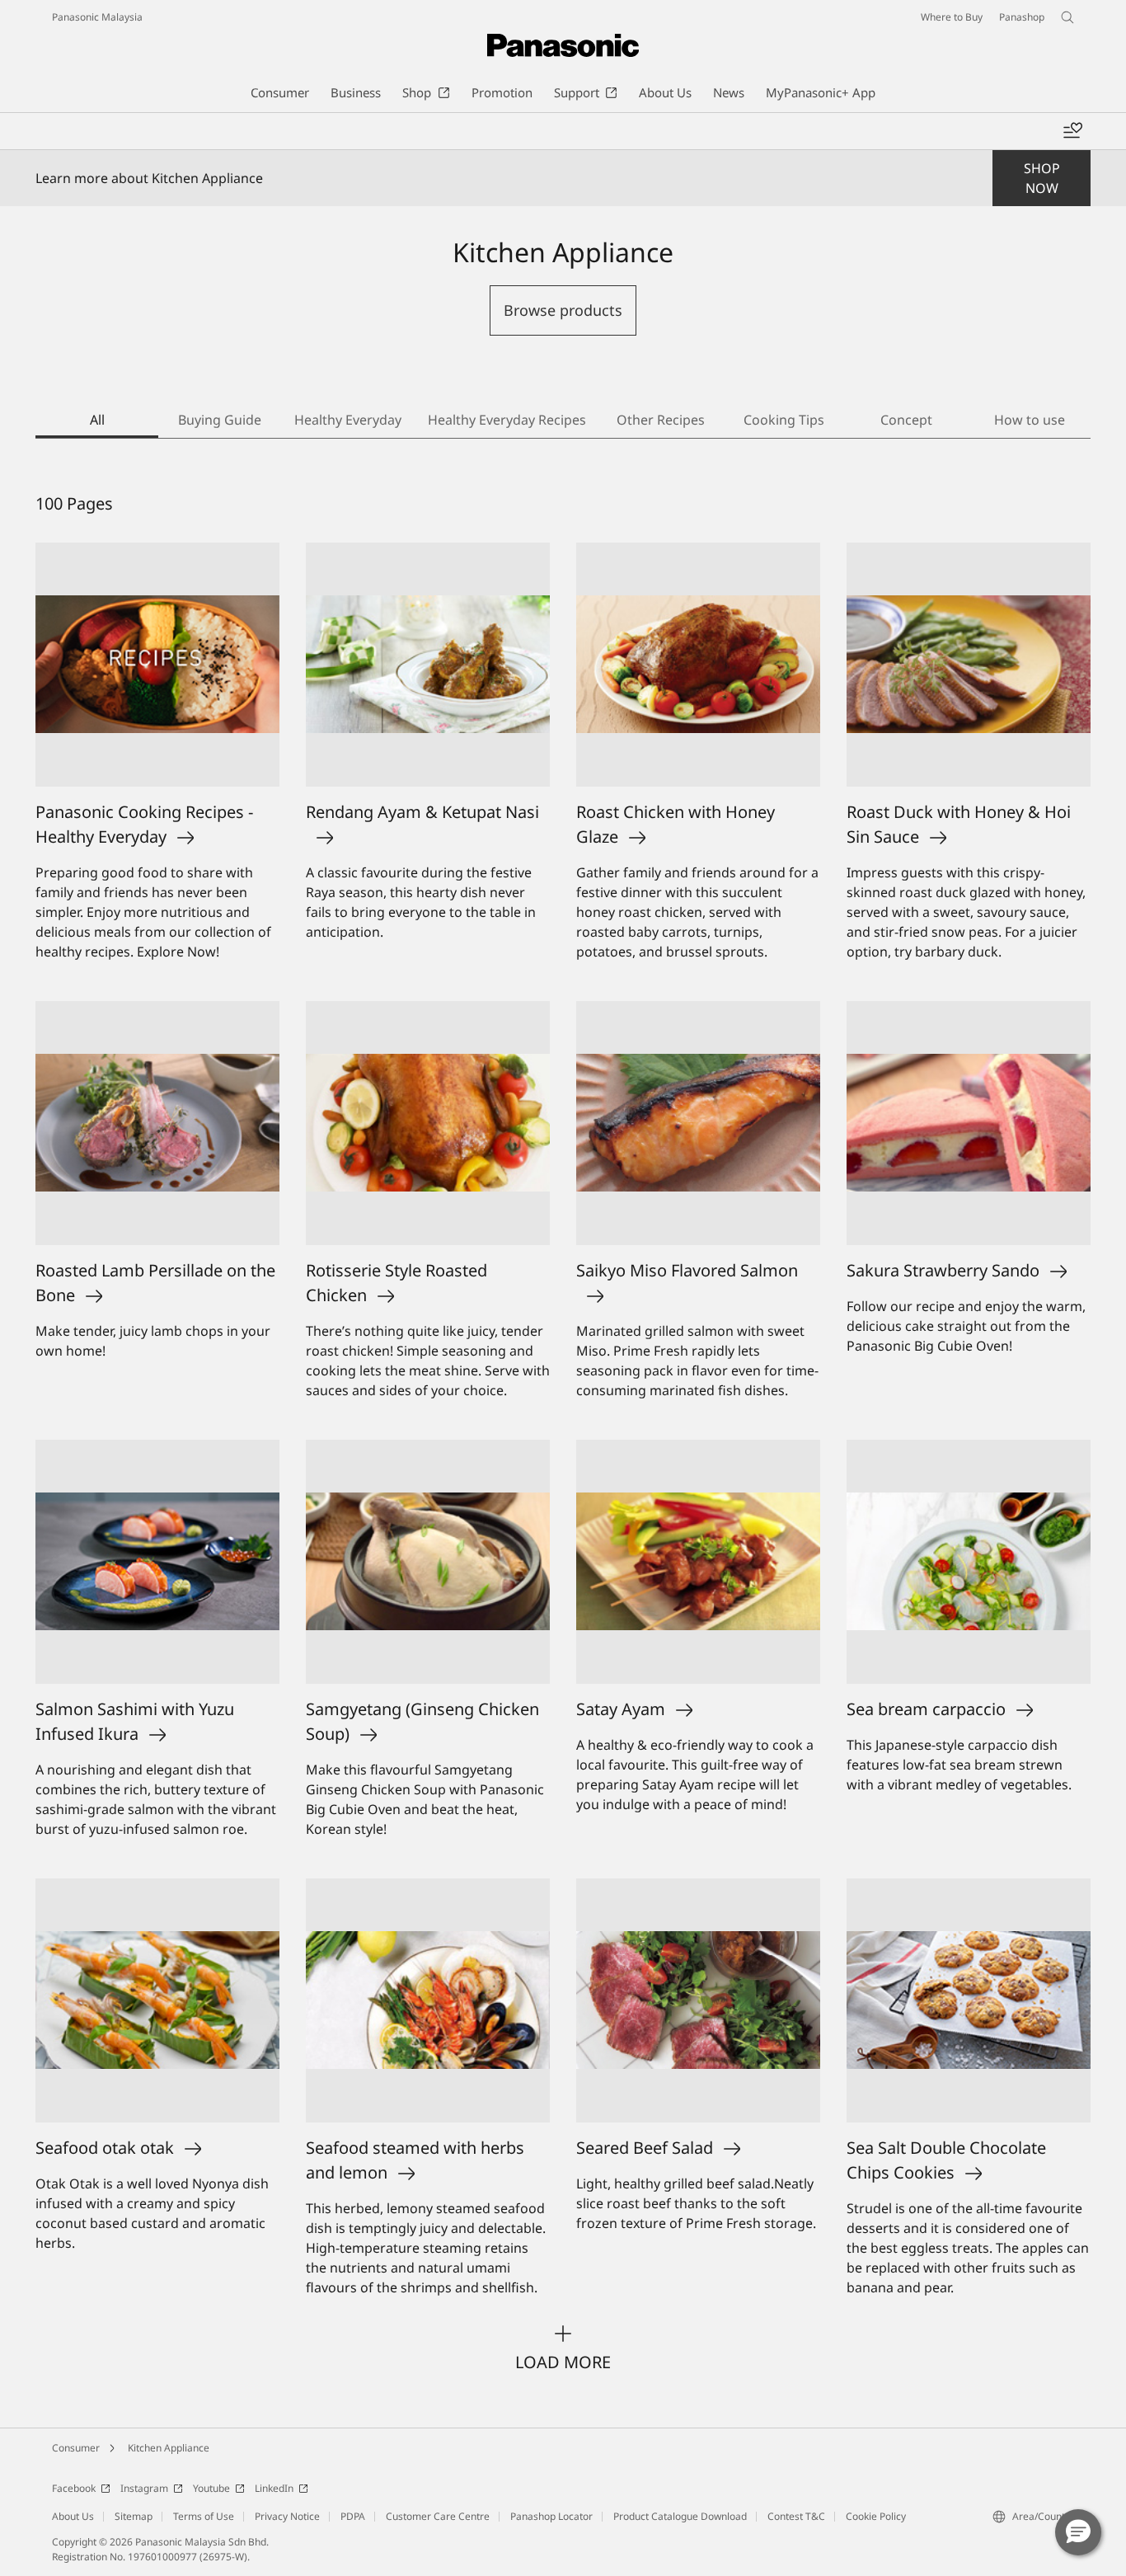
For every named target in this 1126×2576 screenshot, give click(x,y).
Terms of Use (204, 2516)
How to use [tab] (1030, 420)
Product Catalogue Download (680, 2516)
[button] (1078, 2532)
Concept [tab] (906, 420)
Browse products (563, 310)
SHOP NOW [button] (1042, 178)
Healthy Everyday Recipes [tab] (507, 420)
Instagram (144, 2488)
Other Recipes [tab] (661, 420)
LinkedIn (274, 2488)
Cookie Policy (876, 2516)
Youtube (211, 2488)
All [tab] (97, 420)
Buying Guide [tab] (220, 420)
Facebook (74, 2488)
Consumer (76, 2448)
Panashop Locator (551, 2516)
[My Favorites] (1072, 131)
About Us (73, 2516)
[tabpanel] (563, 1433)
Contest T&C (796, 2516)
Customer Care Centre (438, 2516)
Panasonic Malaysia (97, 17)
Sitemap (134, 2516)
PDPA (353, 2516)
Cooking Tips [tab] (784, 420)
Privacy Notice (287, 2516)
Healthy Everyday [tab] (348, 420)
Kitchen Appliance (169, 2448)
